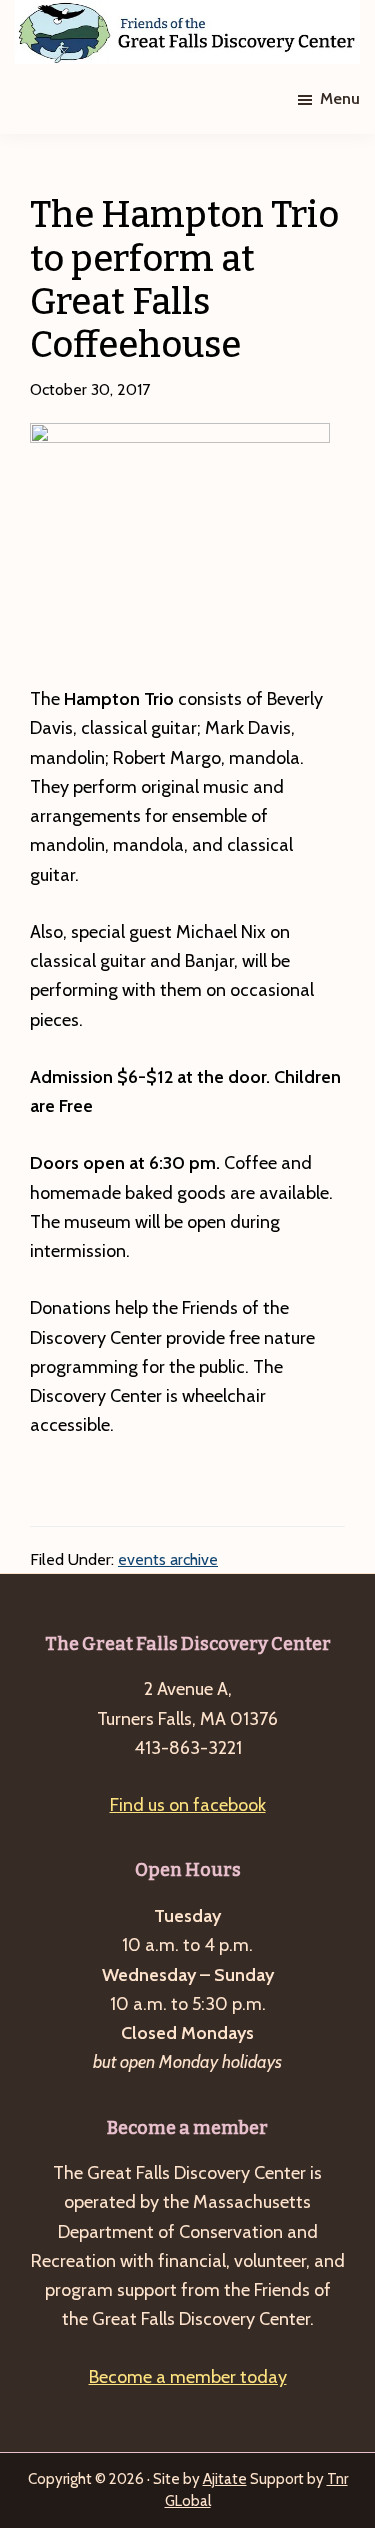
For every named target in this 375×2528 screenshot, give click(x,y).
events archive (168, 1559)
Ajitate (225, 2479)
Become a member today (188, 2377)
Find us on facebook (188, 1805)
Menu (340, 98)
